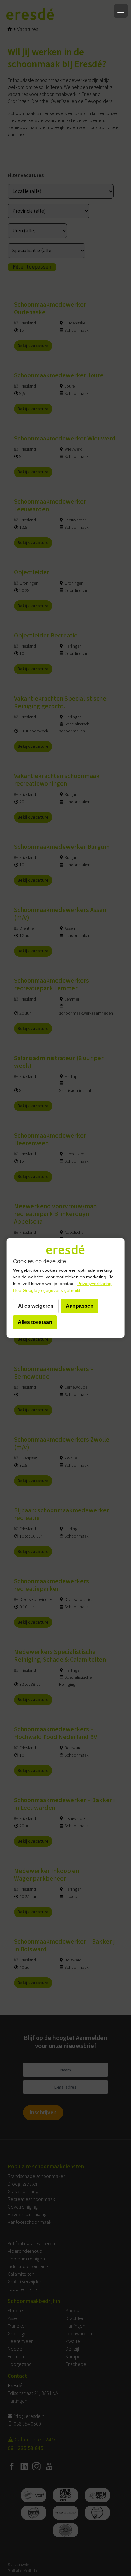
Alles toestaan (35, 1322)
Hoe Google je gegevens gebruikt (47, 1290)
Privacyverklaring (94, 1284)
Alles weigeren (36, 1306)
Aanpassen (80, 1306)
